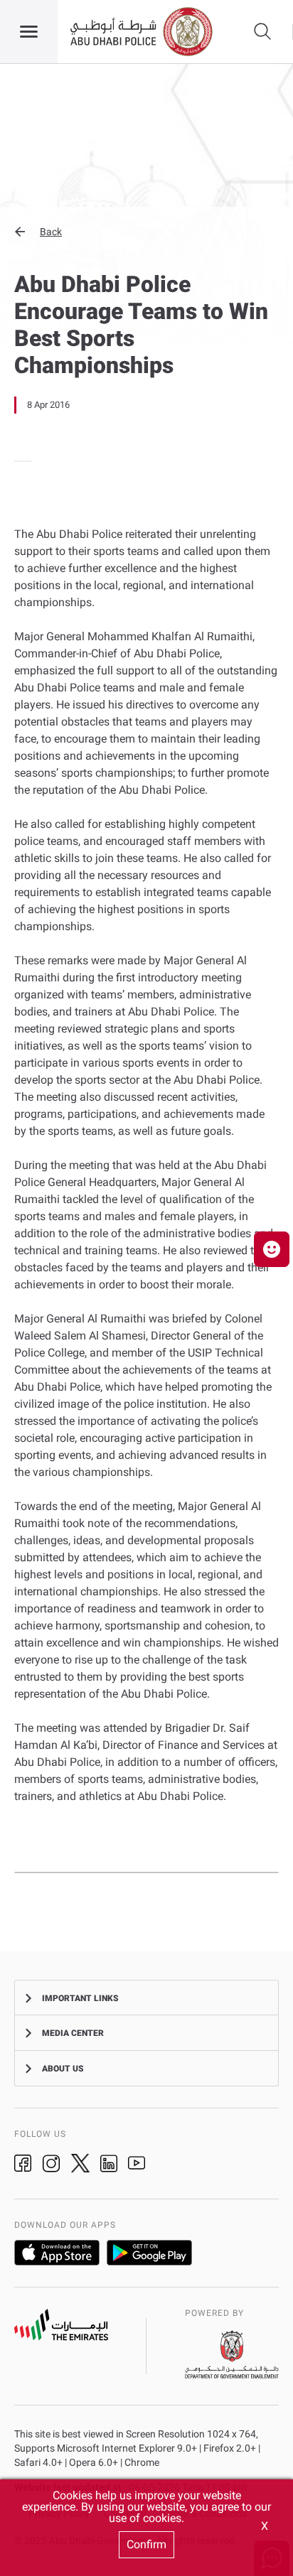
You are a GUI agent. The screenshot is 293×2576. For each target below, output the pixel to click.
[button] (146, 232)
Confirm (146, 2544)
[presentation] (18, 461)
